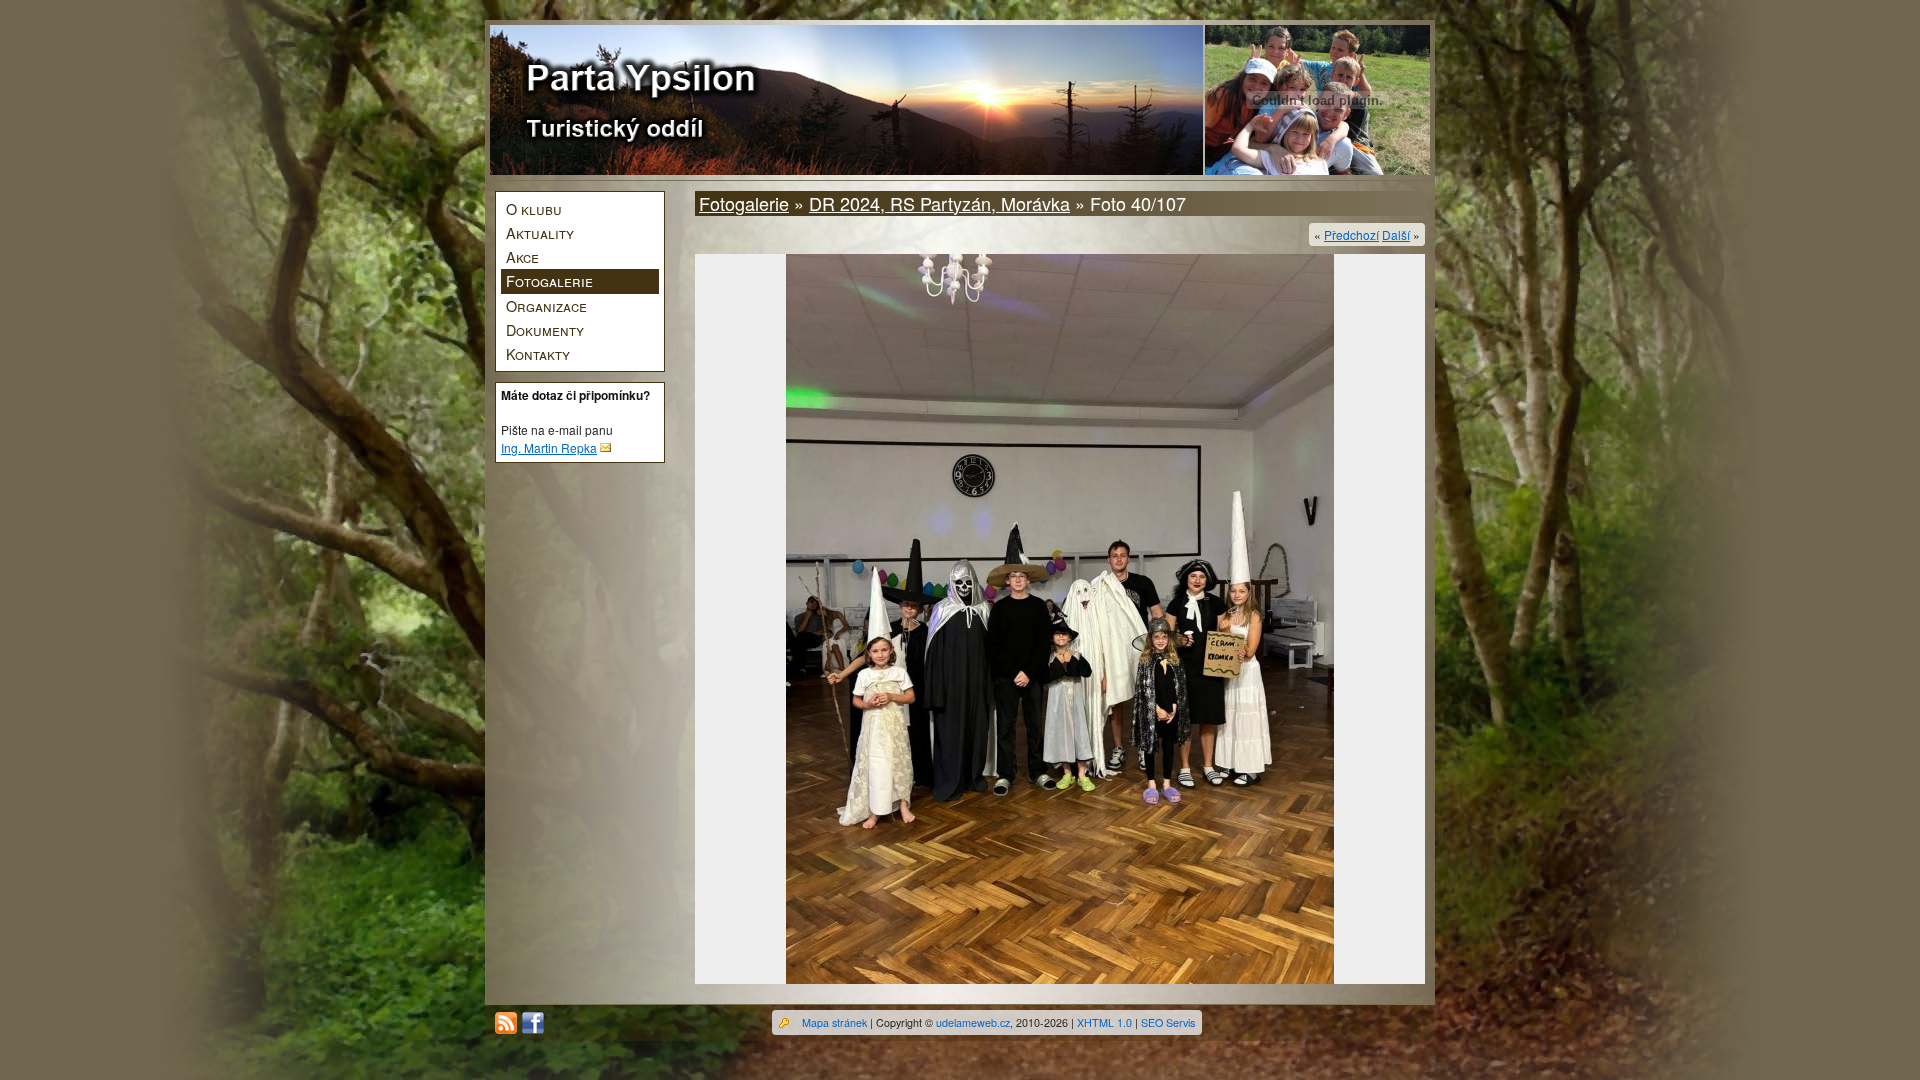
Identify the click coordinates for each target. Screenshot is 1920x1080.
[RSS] (506, 1023)
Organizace (546, 305)
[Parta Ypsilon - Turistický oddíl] (641, 101)
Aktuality (540, 232)
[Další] (1060, 619)
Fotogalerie (549, 280)
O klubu (534, 208)
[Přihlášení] (784, 1023)
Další (1396, 234)
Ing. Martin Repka (549, 447)
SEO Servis (1168, 1022)
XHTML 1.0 (1104, 1022)
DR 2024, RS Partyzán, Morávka (939, 203)
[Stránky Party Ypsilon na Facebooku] (533, 1023)
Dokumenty (545, 329)
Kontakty (538, 353)
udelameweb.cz (973, 1022)
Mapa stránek (834, 1022)
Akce (522, 256)
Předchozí (1351, 234)
